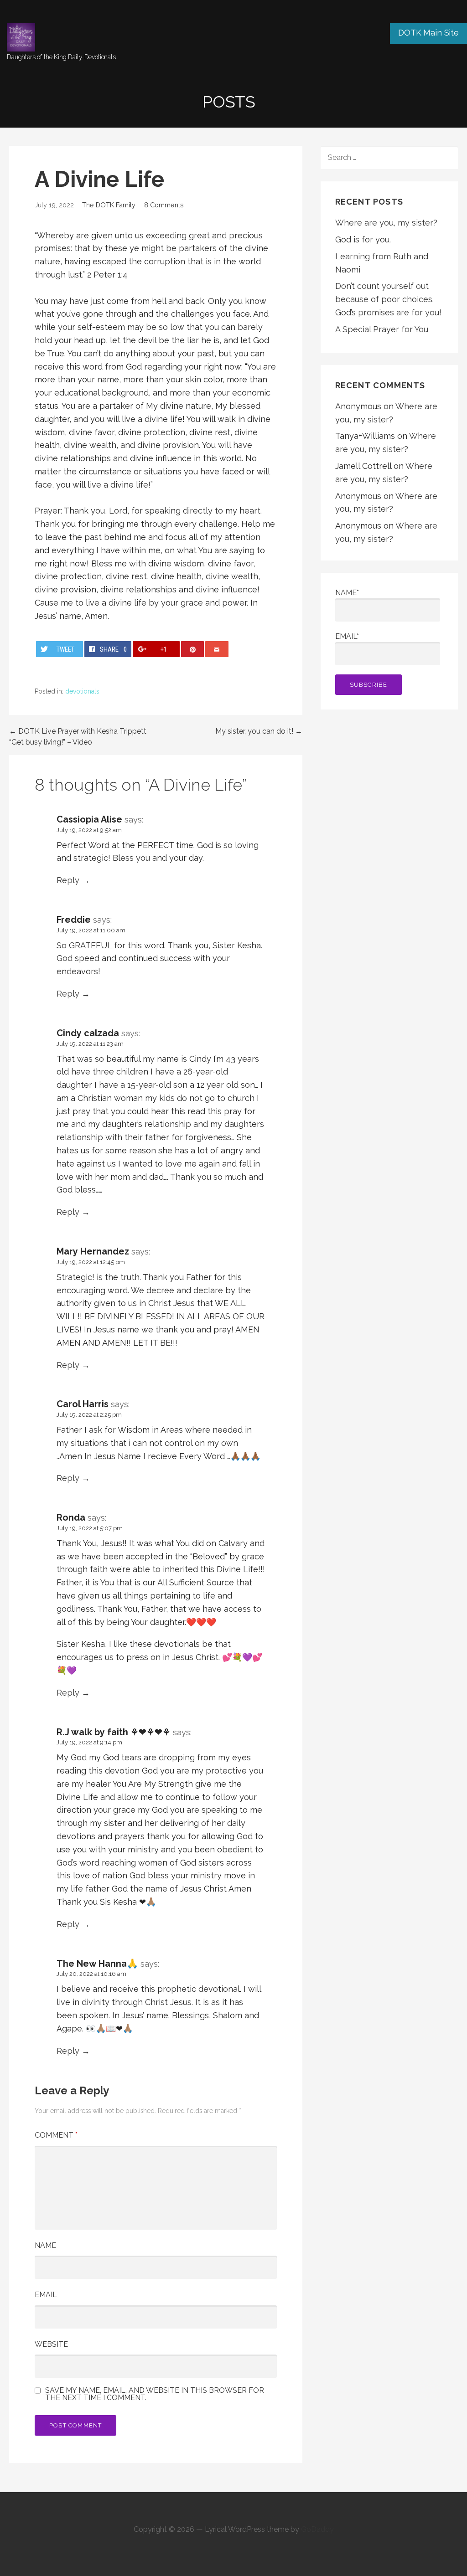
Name (45, 2245)
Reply (68, 880)
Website (51, 2344)
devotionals (82, 691)
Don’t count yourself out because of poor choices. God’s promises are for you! (388, 299)
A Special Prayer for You (382, 329)
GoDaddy (317, 2529)
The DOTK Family (109, 205)
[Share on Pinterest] (193, 649)
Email (46, 2295)
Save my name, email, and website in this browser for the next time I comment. (155, 2394)
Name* (347, 593)
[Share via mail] (217, 649)
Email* (347, 636)
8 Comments (164, 205)
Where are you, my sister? (386, 223)
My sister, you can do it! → (259, 731)
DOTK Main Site (428, 33)
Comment (56, 2135)
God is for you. (363, 239)
